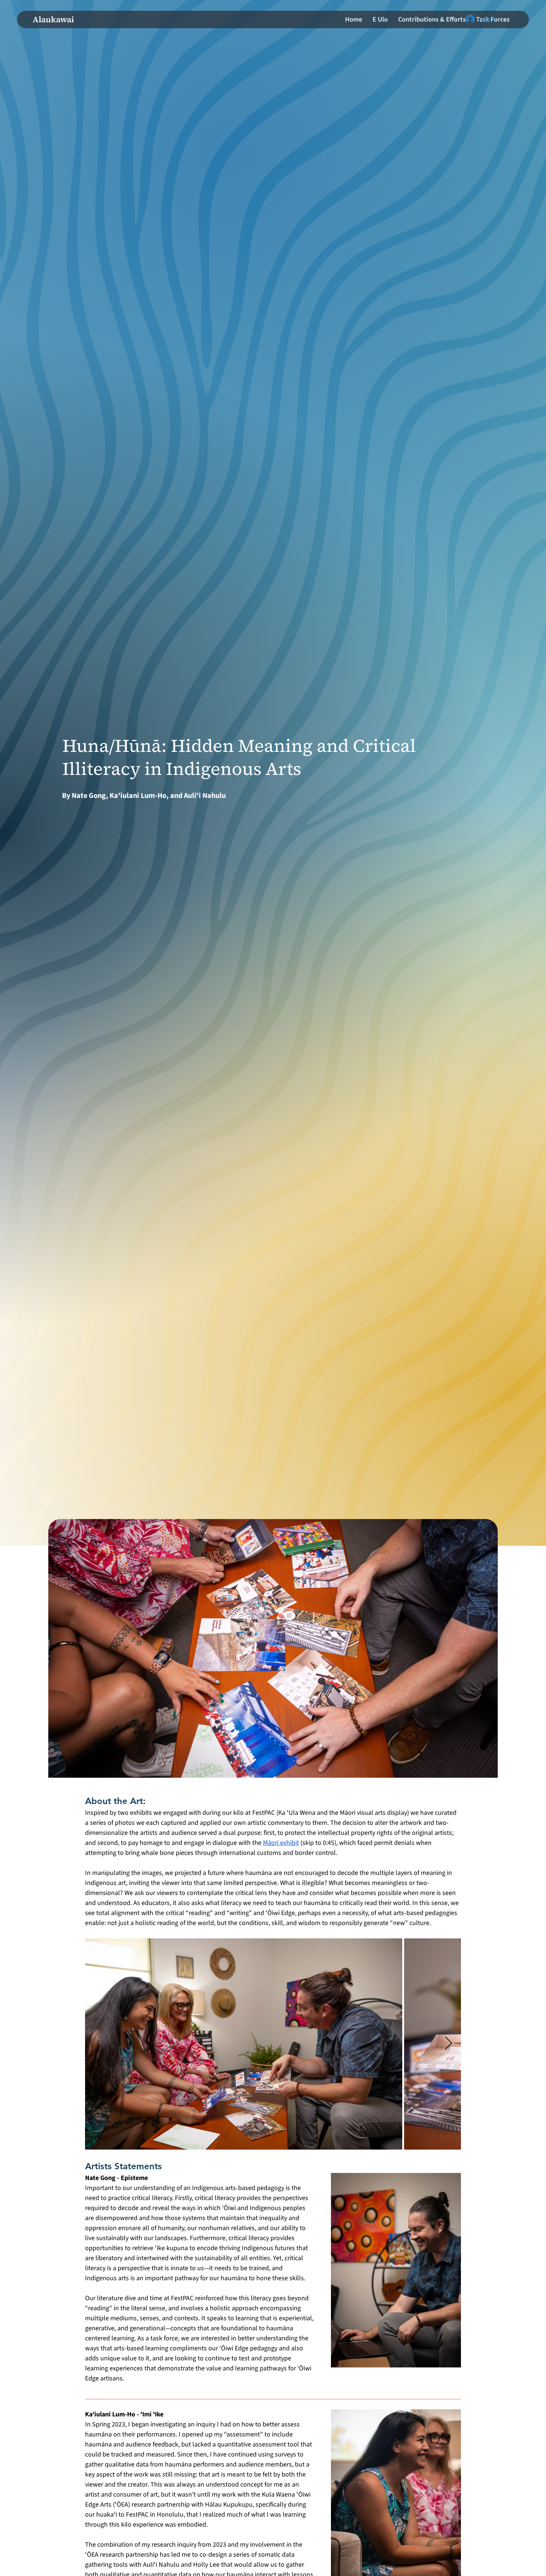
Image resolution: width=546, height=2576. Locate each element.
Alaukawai (53, 19)
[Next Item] (448, 2044)
